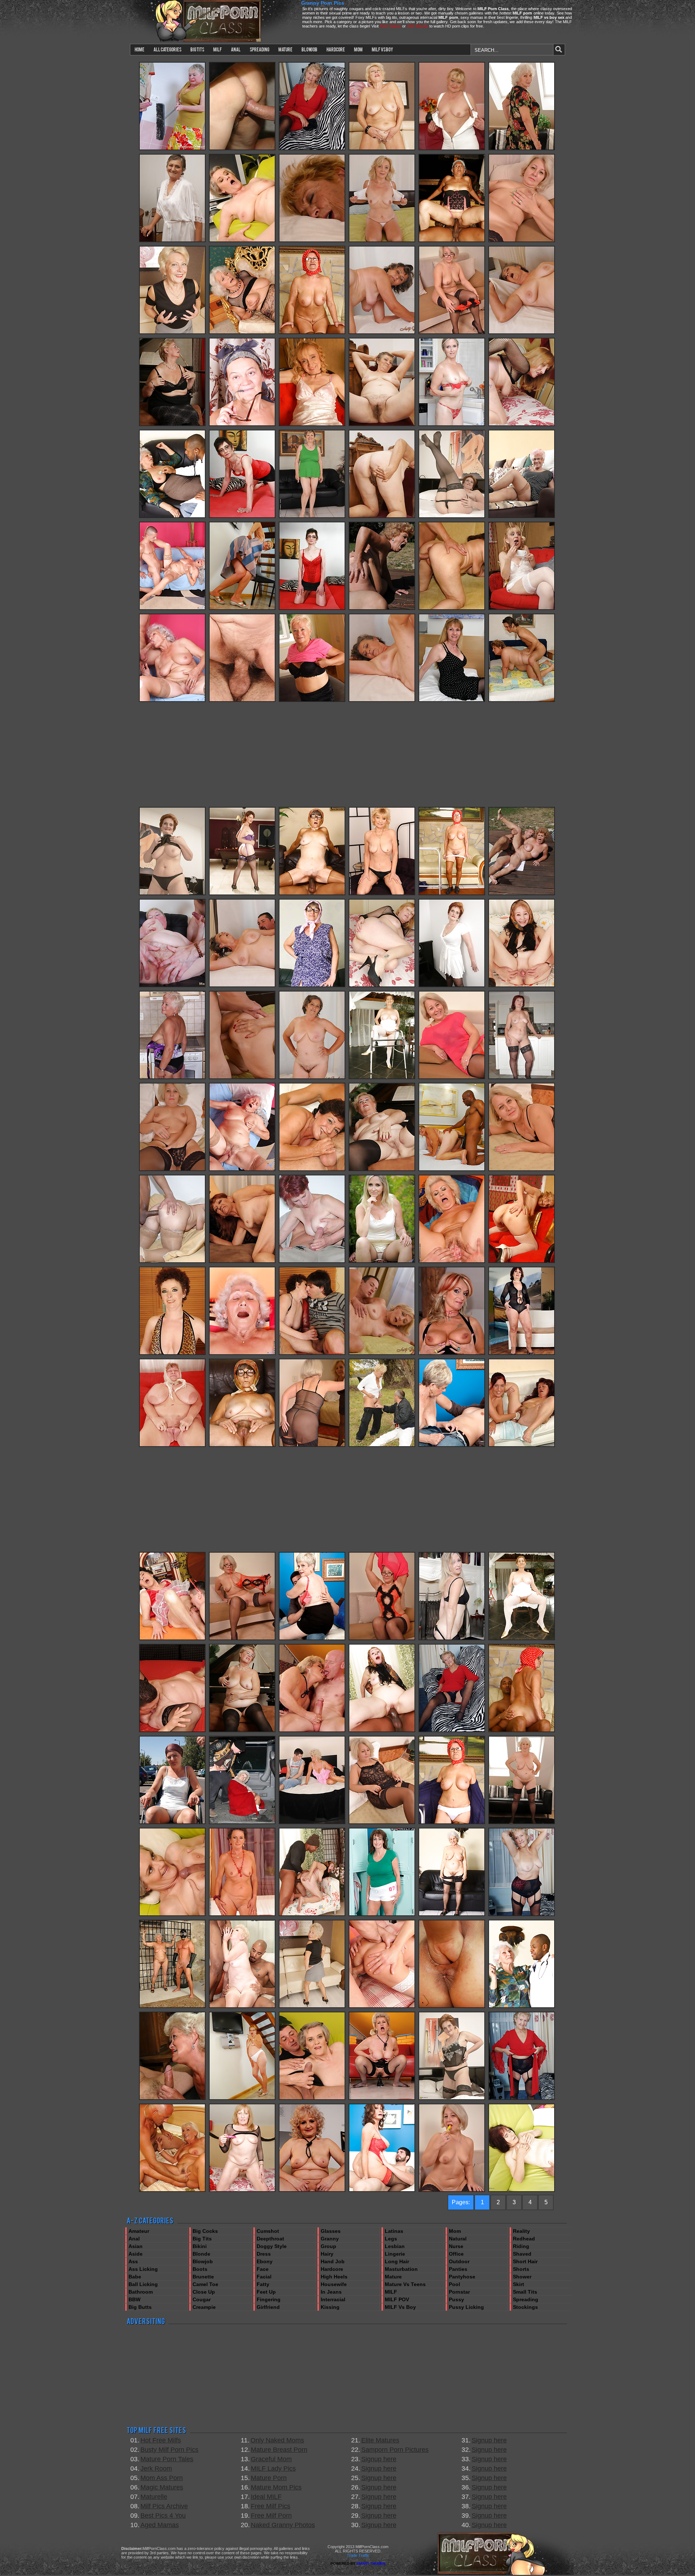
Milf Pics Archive (164, 2506)
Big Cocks (205, 2231)
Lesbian (395, 2246)
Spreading (526, 2299)
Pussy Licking (466, 2307)
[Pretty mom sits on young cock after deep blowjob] (172, 1262)
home (140, 49)
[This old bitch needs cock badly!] (312, 333)
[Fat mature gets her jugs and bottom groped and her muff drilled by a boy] (172, 149)
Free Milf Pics (271, 2506)
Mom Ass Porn (162, 2478)
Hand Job (333, 2261)
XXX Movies (418, 26)
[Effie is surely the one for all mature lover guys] (312, 1731)
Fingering (269, 2299)
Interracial (333, 2299)
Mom (455, 2231)
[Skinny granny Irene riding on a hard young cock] (242, 1262)
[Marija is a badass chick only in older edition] (452, 2007)
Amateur (139, 2231)
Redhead (524, 2239)
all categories (167, 49)
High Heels (334, 2277)
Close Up (204, 2292)
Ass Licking (143, 2269)
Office (456, 2254)
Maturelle (154, 2497)
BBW (134, 2299)
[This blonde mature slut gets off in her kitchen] (172, 1078)
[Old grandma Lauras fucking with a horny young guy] (242, 700)
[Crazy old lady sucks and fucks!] (522, 986)
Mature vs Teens (405, 2284)
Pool (454, 2284)
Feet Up (266, 2292)
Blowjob (203, 2261)
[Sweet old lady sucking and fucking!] (452, 241)
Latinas (394, 2231)
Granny (330, 2239)
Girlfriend (268, 2307)
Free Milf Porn (271, 2516)
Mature (393, 2277)
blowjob (309, 49)
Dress (264, 2254)
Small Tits (525, 2292)
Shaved (522, 2254)
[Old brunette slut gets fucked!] (242, 894)
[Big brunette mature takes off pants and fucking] (522, 700)
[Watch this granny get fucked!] (172, 1445)
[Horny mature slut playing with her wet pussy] (312, 149)
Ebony (265, 2261)
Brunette (203, 2277)
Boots (200, 2269)
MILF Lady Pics (273, 2468)
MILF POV (397, 2299)
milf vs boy (382, 49)
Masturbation (401, 2269)
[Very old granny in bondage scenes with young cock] (242, 149)
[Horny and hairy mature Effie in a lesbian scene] (452, 1262)
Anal (134, 2239)
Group (328, 2246)
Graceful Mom (271, 2459)
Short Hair (525, 2261)
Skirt (519, 2284)
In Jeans (331, 2292)
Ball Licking (143, 2284)
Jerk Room (156, 2468)
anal (236, 49)
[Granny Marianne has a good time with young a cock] (452, 609)
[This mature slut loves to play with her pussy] (242, 517)
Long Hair (397, 2261)
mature (285, 49)
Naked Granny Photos (283, 2525)
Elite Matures (380, 2440)
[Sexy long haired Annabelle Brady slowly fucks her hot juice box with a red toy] (452, 1639)
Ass (133, 2261)
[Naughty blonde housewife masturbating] (312, 425)
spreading (260, 49)
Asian (136, 2246)
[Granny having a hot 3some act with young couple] (312, 2190)
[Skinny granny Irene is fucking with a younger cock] (382, 894)
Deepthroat (270, 2239)
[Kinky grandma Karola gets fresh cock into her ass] (452, 1354)
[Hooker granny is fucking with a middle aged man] (382, 2007)
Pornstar (459, 2292)
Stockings (525, 2307)
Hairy (327, 2254)
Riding (521, 2246)
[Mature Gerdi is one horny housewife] (522, 517)
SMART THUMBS (371, 2564)
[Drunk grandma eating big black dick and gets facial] (522, 1078)
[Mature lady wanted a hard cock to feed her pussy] (382, 1445)
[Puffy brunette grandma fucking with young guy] (312, 1170)
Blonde (201, 2254)
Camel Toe (205, 2284)
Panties (458, 2269)
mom (358, 49)
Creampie (204, 2307)
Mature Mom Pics (276, 2487)
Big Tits (202, 2239)
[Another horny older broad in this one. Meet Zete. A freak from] (242, 609)
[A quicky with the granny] (382, 333)
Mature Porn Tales (167, 2459)
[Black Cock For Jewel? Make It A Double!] (242, 2007)
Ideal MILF (266, 2497)
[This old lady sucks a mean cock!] (312, 894)
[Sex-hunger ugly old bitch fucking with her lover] (522, 1354)
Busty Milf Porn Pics (169, 2450)
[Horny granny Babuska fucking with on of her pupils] (172, 1354)
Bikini (200, 2246)
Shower (522, 2277)
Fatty (263, 2284)
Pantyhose (462, 2277)
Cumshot (268, 2231)
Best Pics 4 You (163, 2516)
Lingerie (395, 2254)
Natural (458, 2239)
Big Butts (140, 2307)
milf (218, 49)
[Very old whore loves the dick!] (242, 425)
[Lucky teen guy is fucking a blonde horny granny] (172, 1731)
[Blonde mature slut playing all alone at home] (312, 700)
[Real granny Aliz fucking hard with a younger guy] (242, 241)
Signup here (379, 2459)
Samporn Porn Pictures (395, 2450)
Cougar (202, 2299)
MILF (391, 2292)
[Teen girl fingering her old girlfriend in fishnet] (242, 333)
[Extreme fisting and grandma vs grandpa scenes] (522, 1445)
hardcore (336, 49)
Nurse (456, 2246)
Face (263, 2269)
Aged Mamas (160, 2525)
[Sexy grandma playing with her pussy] (452, 517)
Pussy (456, 2299)
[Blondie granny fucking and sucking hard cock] (172, 2190)
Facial (264, 2277)
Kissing (330, 2307)
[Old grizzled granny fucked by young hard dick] (172, 2099)
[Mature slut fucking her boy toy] (522, 2190)
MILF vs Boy (400, 2307)
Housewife (334, 2284)
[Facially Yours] (382, 1915)
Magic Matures (162, 2487)
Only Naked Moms (277, 2440)
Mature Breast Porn (279, 2450)
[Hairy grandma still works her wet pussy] (172, 241)
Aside (136, 2254)
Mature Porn (269, 2478)
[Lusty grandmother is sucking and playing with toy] (312, 517)
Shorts (521, 2269)
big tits (197, 49)
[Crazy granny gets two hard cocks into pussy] (172, 1823)
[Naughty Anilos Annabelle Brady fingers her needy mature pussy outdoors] (382, 1262)
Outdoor (459, 2261)
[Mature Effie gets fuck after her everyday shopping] (242, 1823)
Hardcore (332, 2269)
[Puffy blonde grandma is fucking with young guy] (452, 149)
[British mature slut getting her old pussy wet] (522, 425)
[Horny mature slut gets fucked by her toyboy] (522, 609)
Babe (135, 2277)
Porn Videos (390, 26)
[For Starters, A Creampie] (382, 2190)
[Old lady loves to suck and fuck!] (382, 1078)
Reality (521, 2231)
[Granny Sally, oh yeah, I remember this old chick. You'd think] (312, 986)
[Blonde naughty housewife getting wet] (452, 700)
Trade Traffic (358, 2555)
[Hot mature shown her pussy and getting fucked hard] (312, 1262)
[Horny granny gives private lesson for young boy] (312, 1823)
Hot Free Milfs (161, 2440)
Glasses (331, 2231)
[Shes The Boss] (452, 1445)
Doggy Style (272, 2246)
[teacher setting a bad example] (522, 241)
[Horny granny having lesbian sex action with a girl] (242, 1915)
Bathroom (141, 2292)
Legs (391, 2239)
